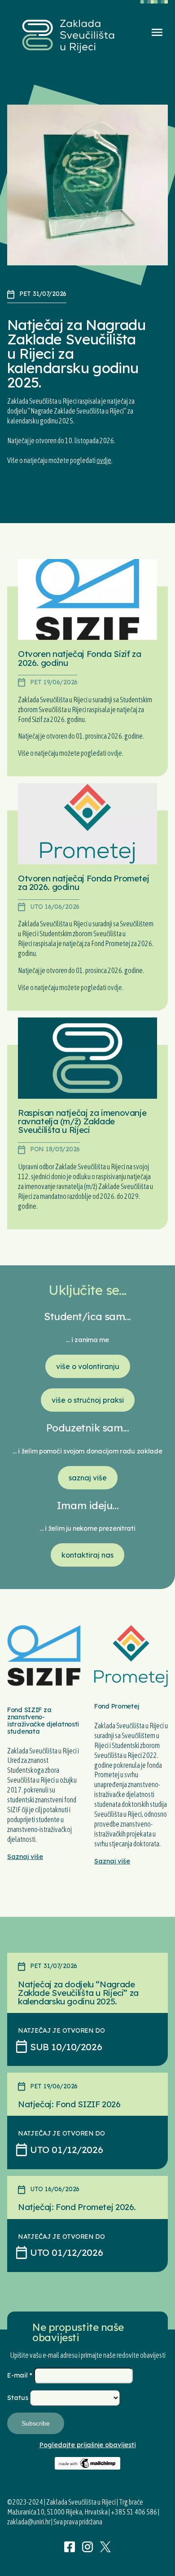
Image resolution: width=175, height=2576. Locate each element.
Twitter (105, 2547)
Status (19, 2398)
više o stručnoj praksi (88, 1400)
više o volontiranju (88, 1366)
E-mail (20, 2375)
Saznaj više (25, 1857)
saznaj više (88, 1478)
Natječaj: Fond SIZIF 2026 (69, 2104)
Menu (157, 32)
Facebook (70, 2547)
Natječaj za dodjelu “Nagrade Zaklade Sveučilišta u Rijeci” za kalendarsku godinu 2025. (78, 1993)
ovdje (104, 460)
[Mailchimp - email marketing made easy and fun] (88, 2467)
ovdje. (115, 753)
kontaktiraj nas (87, 1555)
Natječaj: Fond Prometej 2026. (77, 2207)
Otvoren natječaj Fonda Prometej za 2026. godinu (83, 883)
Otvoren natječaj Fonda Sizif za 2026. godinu (79, 658)
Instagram (87, 2547)
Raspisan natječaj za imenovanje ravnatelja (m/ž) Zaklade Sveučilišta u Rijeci (82, 1121)
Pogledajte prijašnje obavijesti (88, 2445)
